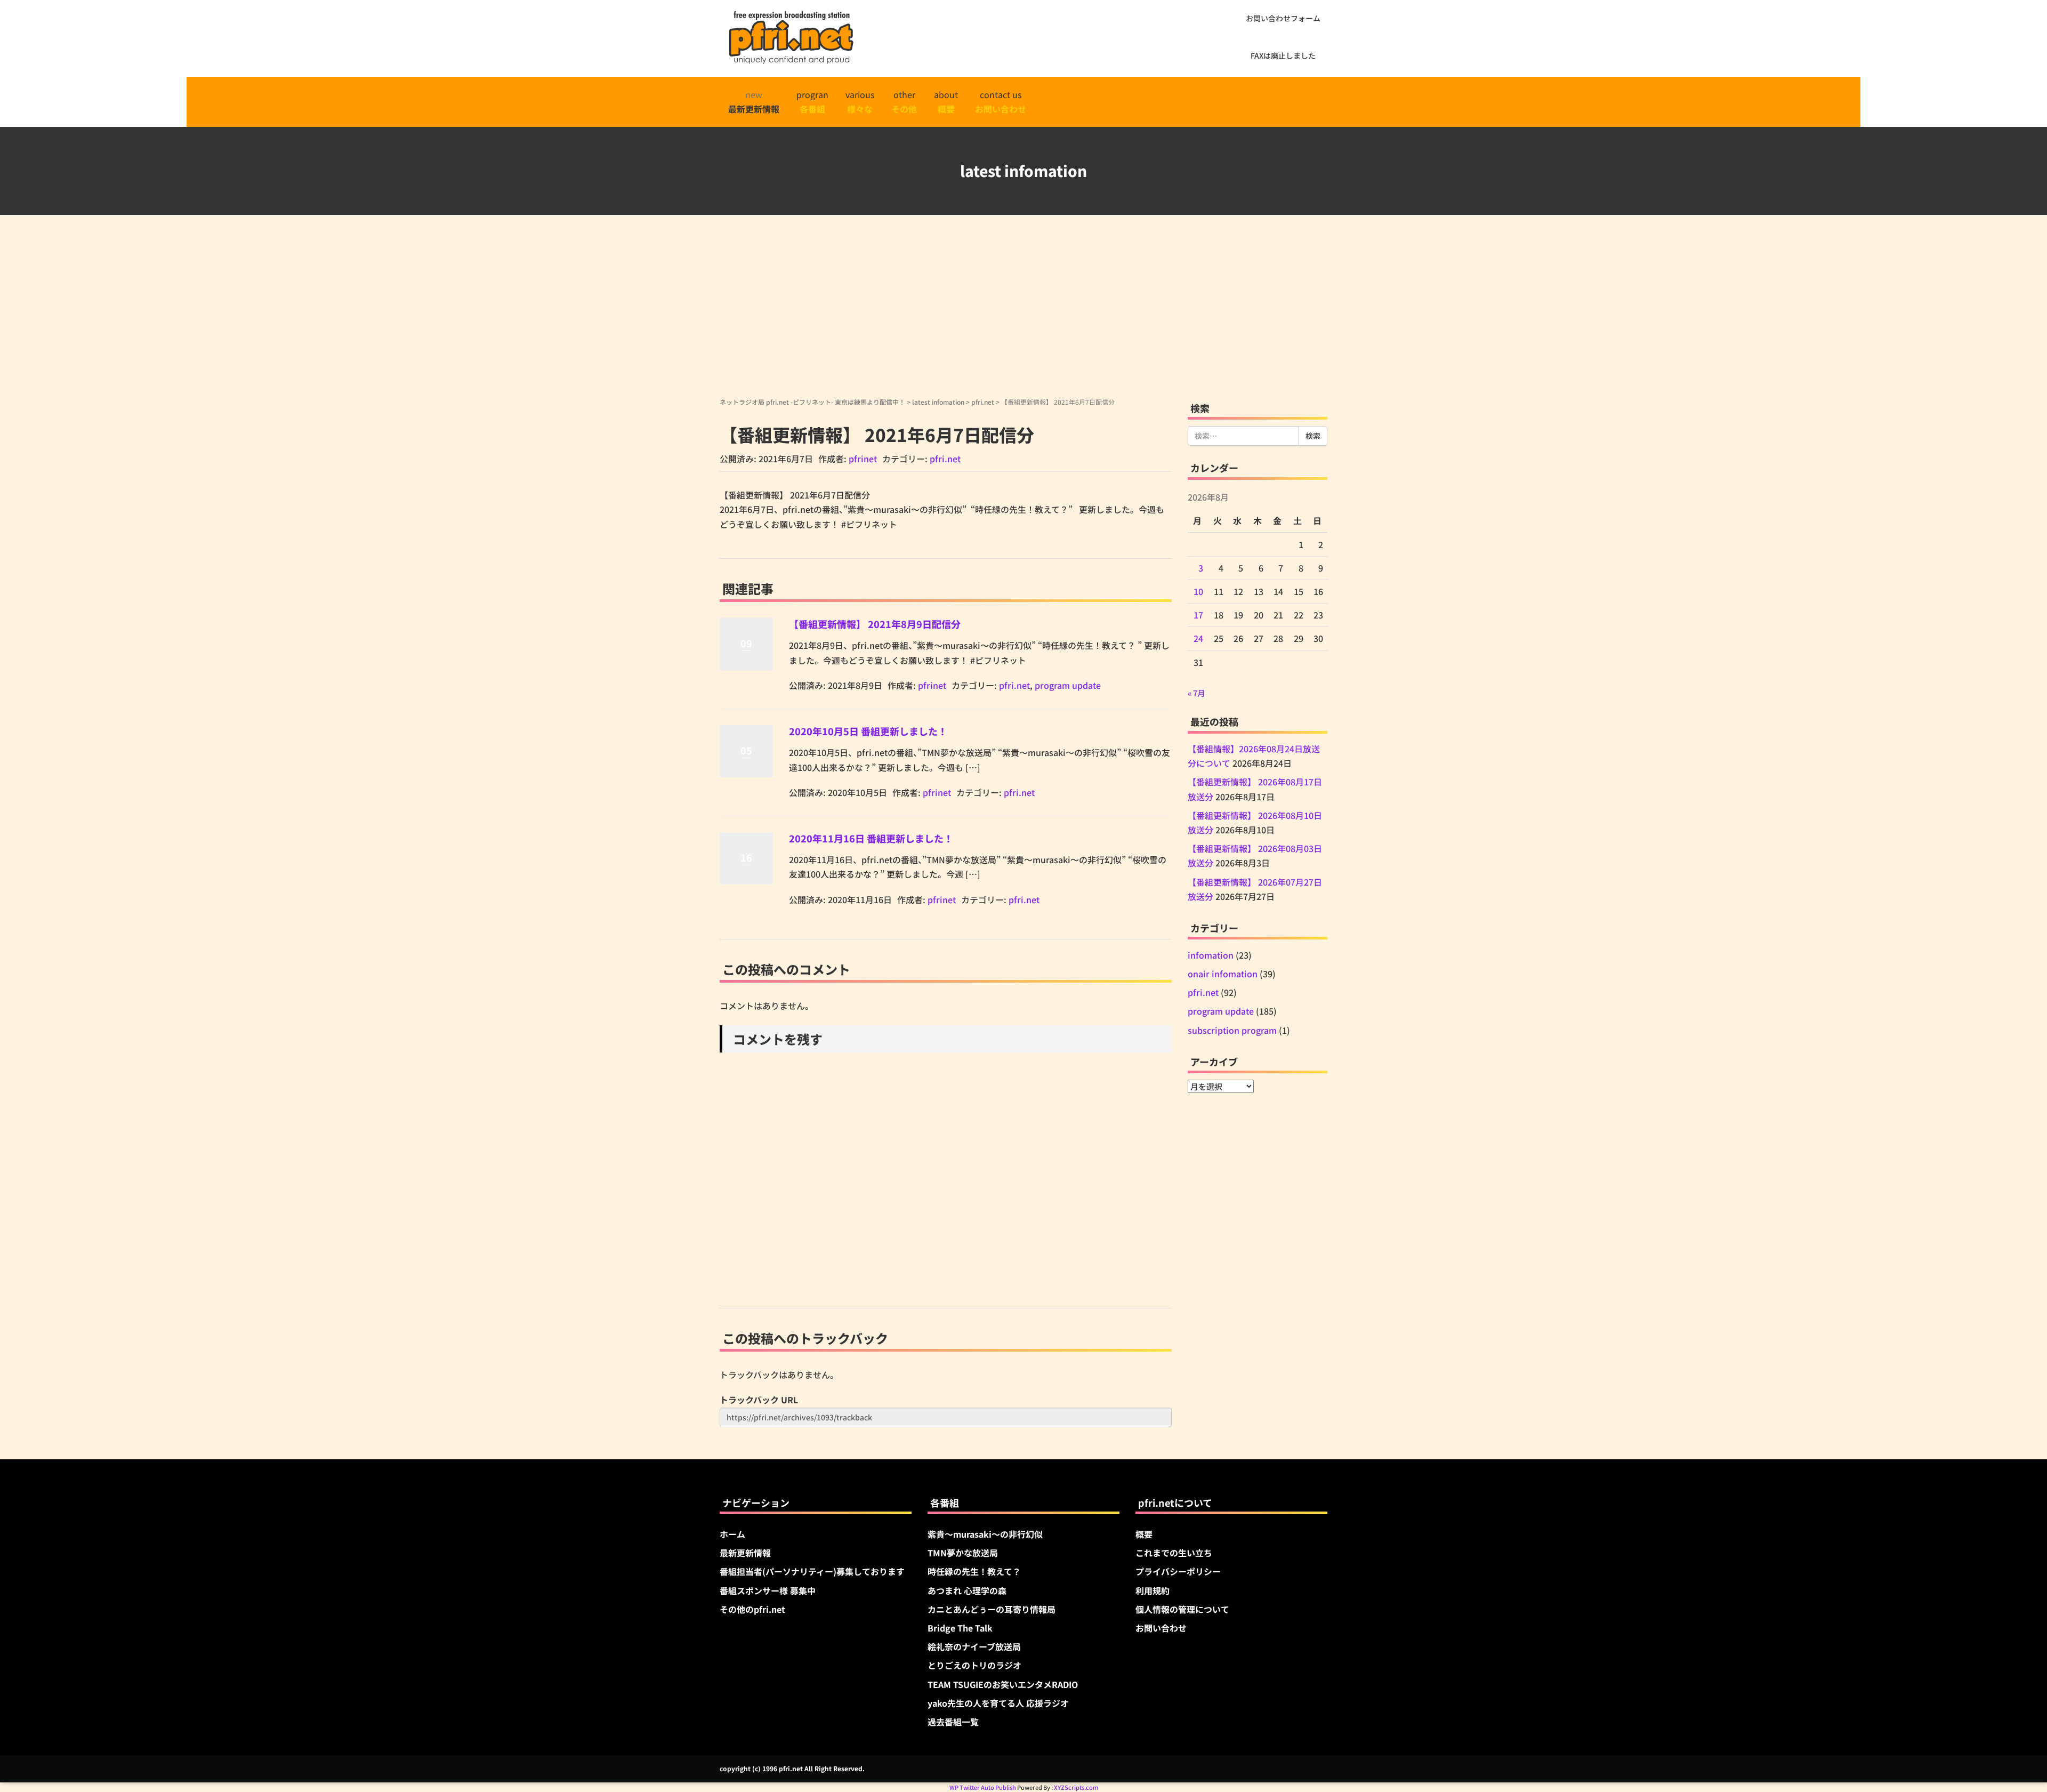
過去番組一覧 (953, 1722)
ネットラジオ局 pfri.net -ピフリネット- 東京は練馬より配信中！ (812, 402)
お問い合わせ (1161, 1628)
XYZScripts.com (1076, 1787)
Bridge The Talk (960, 1628)
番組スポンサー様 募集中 (768, 1590)
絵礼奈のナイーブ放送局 (974, 1646)
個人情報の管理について (1182, 1609)
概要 (1144, 1534)
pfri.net (983, 402)
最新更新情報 (745, 1553)
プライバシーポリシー (1178, 1571)
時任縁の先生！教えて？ (974, 1571)
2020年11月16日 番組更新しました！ (871, 838)
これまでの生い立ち (1174, 1553)
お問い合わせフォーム (1283, 18)
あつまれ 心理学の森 (967, 1590)
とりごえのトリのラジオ (974, 1665)
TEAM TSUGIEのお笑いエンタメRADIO (1003, 1684)
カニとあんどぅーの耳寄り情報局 (992, 1609)
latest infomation (938, 402)
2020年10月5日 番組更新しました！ (868, 731)
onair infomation (1223, 974)
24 (1198, 638)
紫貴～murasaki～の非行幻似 (985, 1534)
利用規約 (1153, 1590)
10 (1198, 591)
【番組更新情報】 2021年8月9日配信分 (875, 624)
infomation (1211, 955)
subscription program (1232, 1030)
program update (1068, 685)
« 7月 (1196, 693)
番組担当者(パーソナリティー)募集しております (812, 1571)
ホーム (732, 1534)
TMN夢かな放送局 (963, 1553)
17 (1198, 615)
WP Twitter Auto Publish (983, 1787)
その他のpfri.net (752, 1609)
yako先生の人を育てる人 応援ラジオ (998, 1703)
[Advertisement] (1023, 317)
